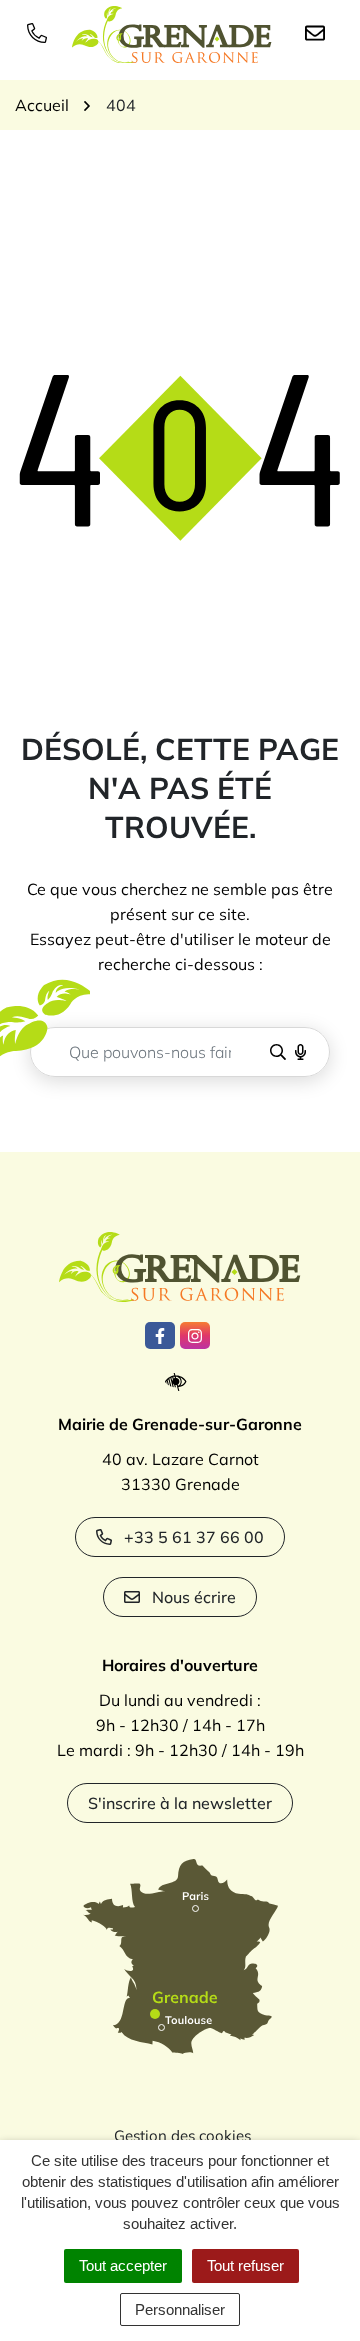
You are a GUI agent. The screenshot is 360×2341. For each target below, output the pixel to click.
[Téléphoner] (41, 32)
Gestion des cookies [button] (182, 2135)
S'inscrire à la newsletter (180, 1803)
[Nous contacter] (319, 32)
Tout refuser (245, 2265)
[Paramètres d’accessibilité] (180, 1382)
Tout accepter (123, 2265)
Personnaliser (180, 2309)
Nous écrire (194, 1597)
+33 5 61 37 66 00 (194, 1537)
